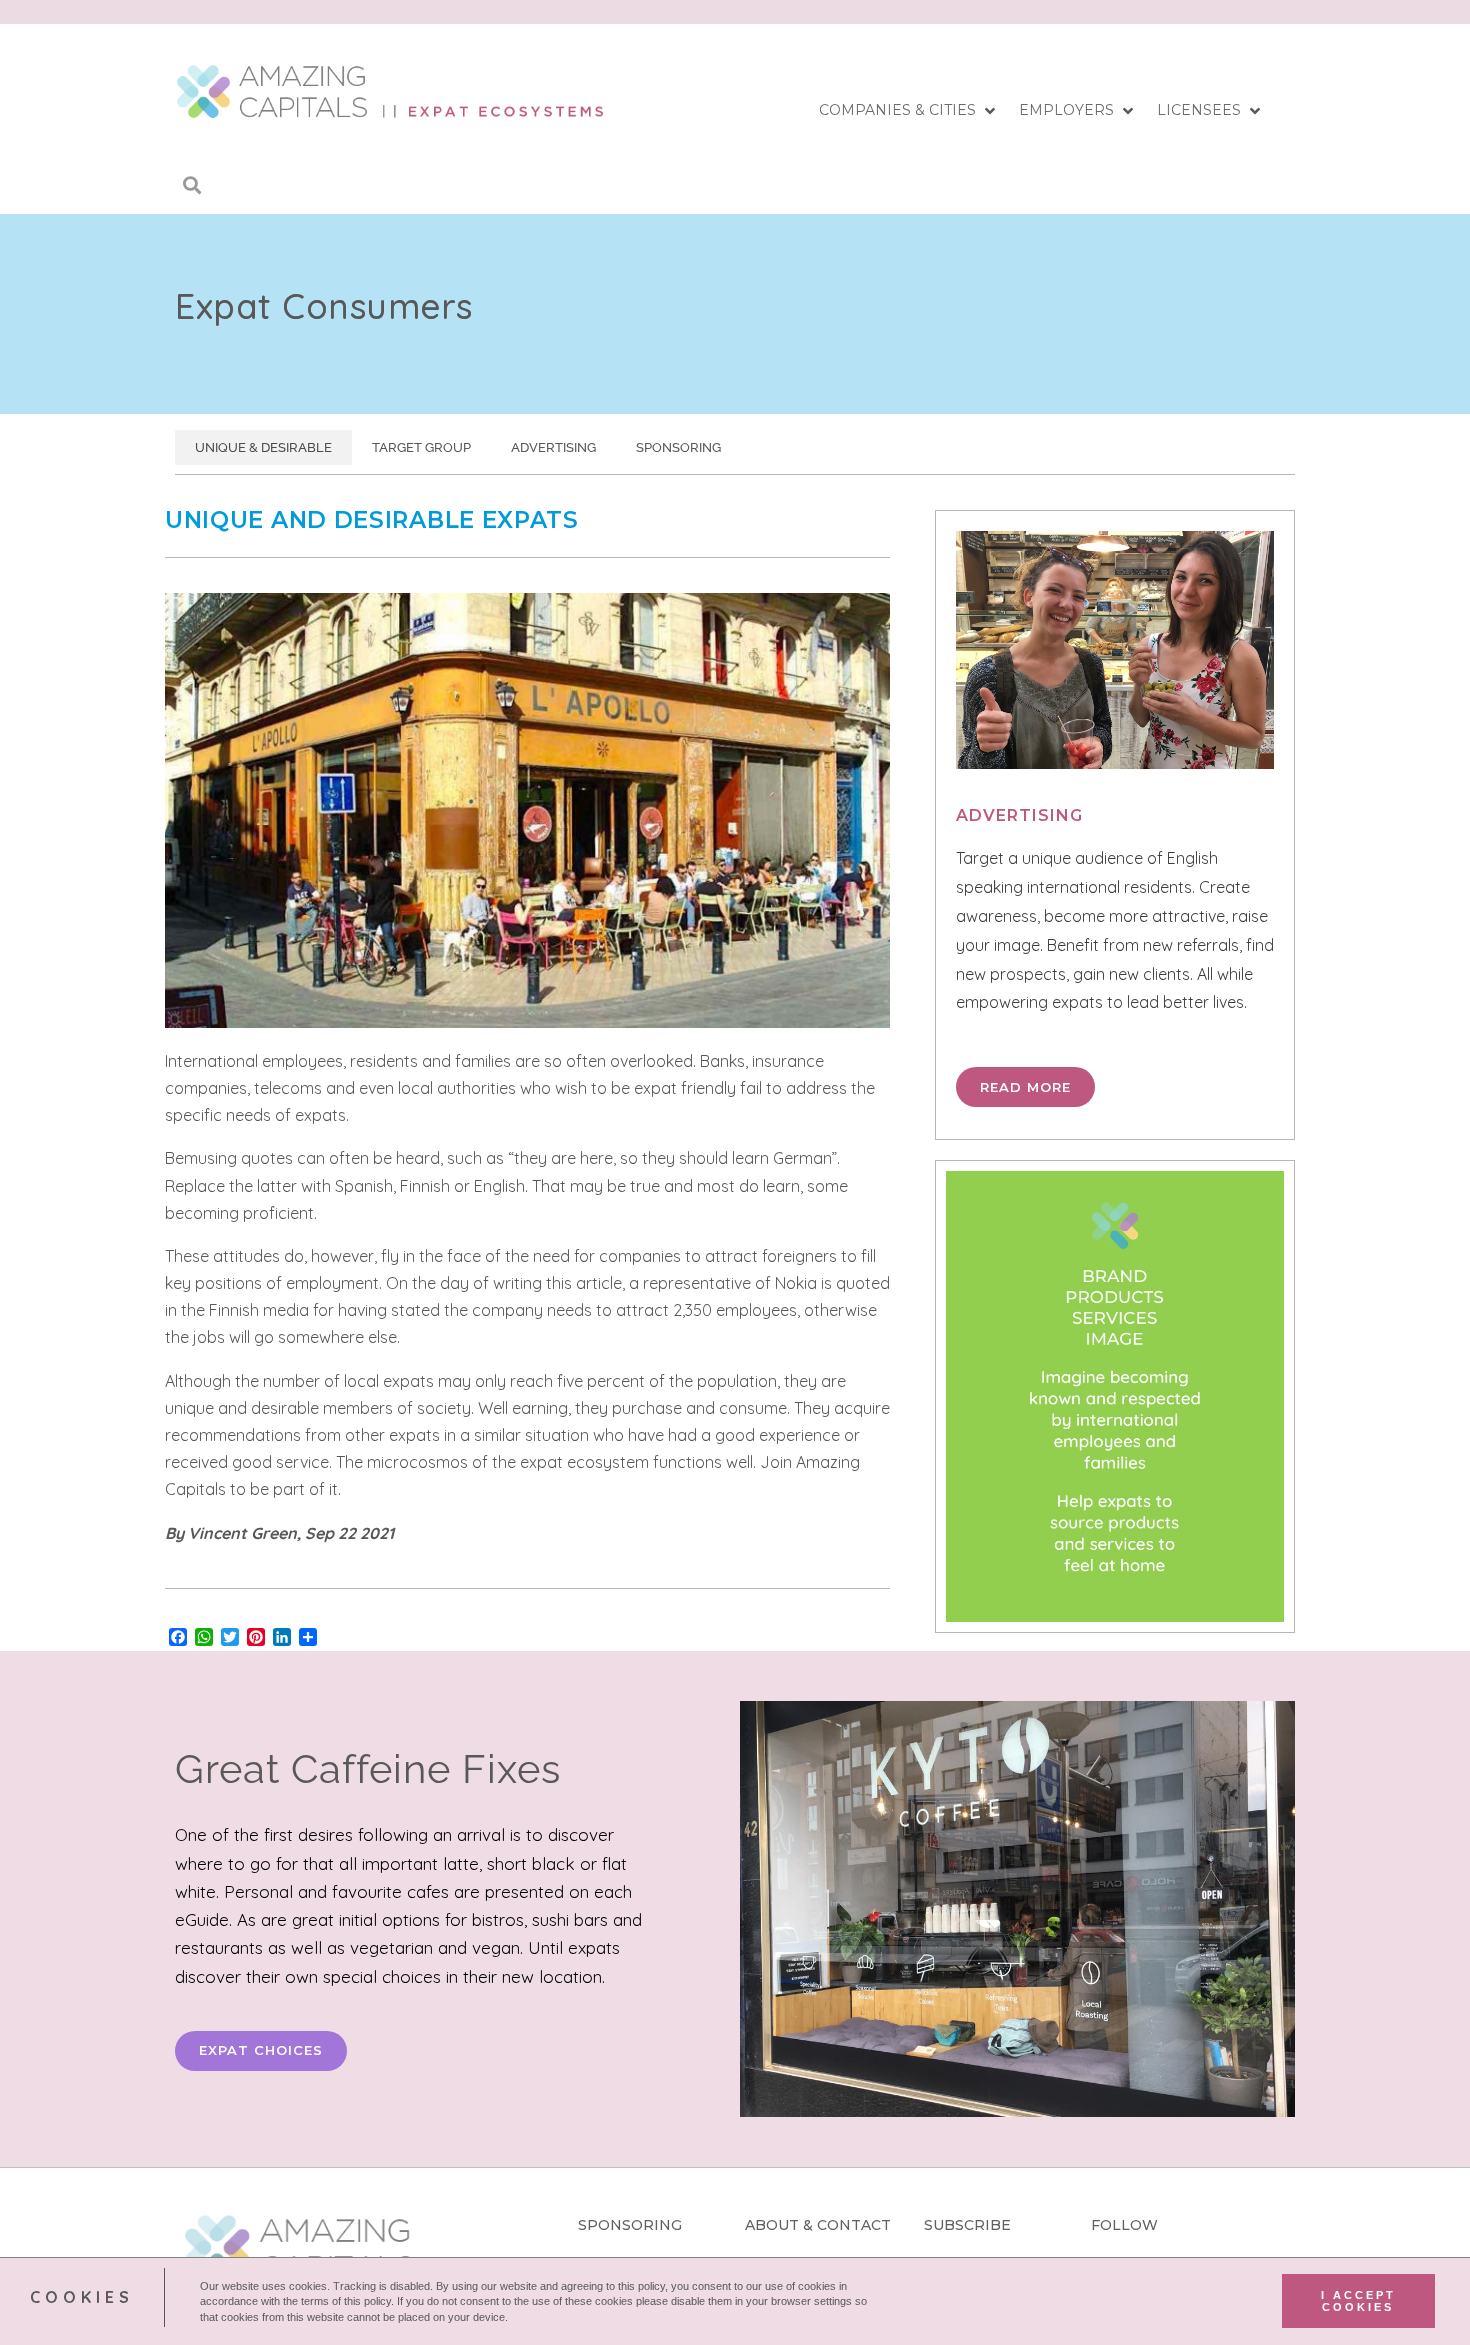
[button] (909, 111)
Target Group (421, 447)
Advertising (553, 447)
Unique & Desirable (263, 447)
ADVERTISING (1019, 815)
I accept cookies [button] (1358, 2301)
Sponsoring (678, 447)
